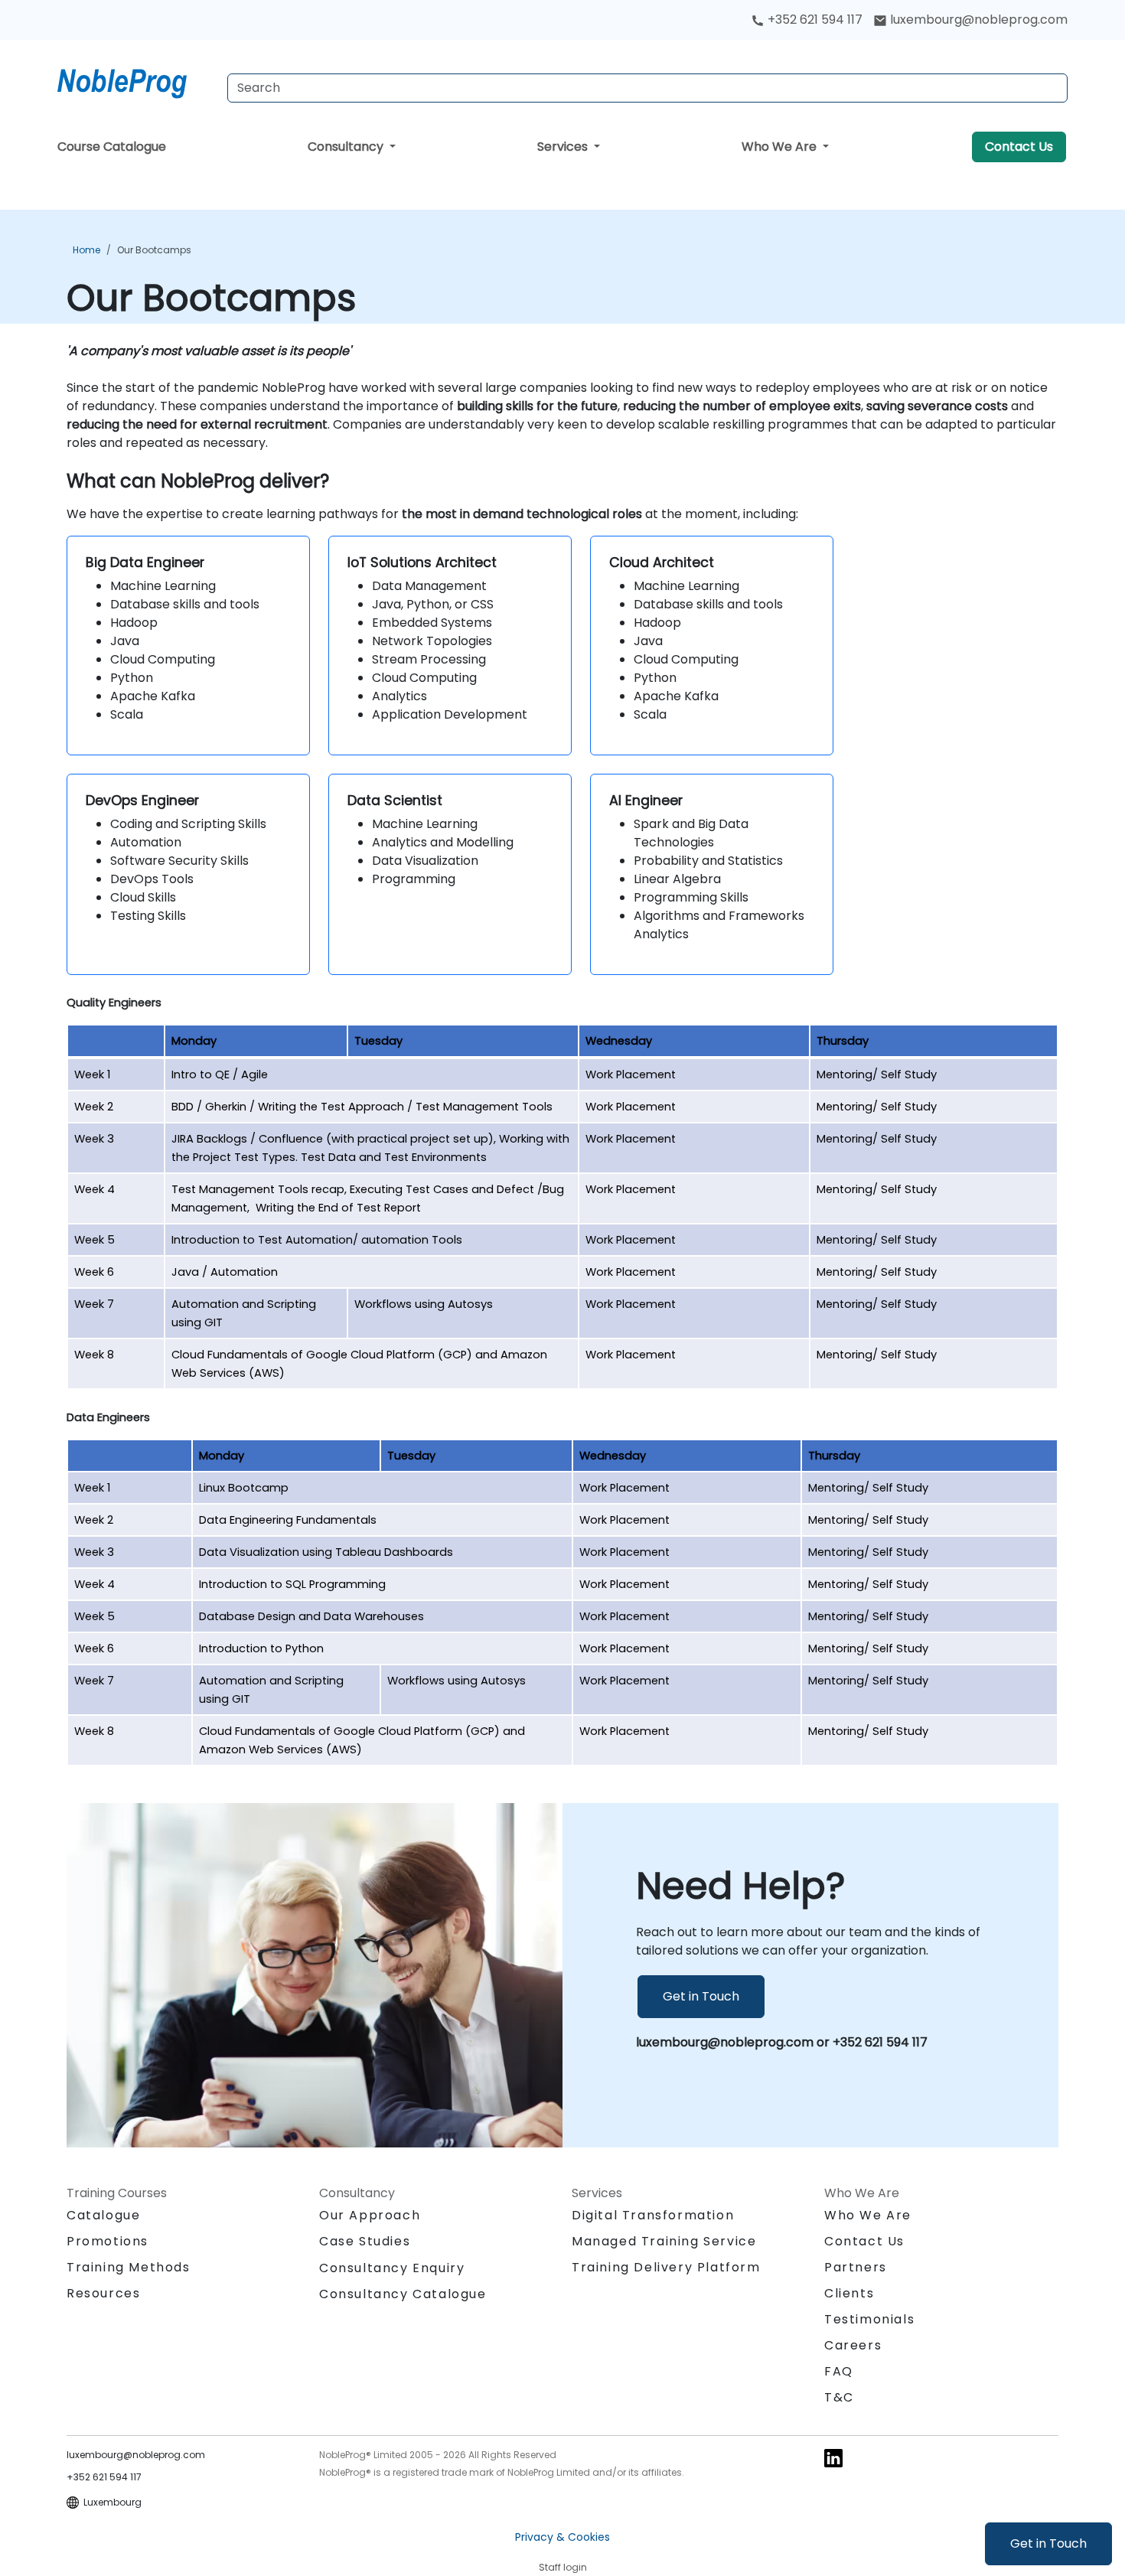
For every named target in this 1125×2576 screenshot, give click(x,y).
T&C (839, 2397)
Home (86, 250)
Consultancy (347, 147)
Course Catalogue (112, 147)
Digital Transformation (653, 2215)
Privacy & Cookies (562, 2537)
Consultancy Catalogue (403, 2294)
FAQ (839, 2371)
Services (564, 147)
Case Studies (365, 2241)
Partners (856, 2267)
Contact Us (1019, 147)
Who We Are (781, 147)
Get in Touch (1048, 2543)
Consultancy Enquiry (392, 2268)
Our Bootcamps (154, 250)
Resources (103, 2293)
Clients (849, 2293)
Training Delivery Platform (666, 2267)
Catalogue (103, 2215)
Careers (853, 2345)
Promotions (108, 2241)
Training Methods (129, 2267)
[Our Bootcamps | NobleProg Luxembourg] (136, 80)
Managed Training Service (664, 2241)
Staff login (563, 2567)
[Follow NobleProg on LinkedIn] (833, 2457)
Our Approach (370, 2215)
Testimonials (869, 2319)
